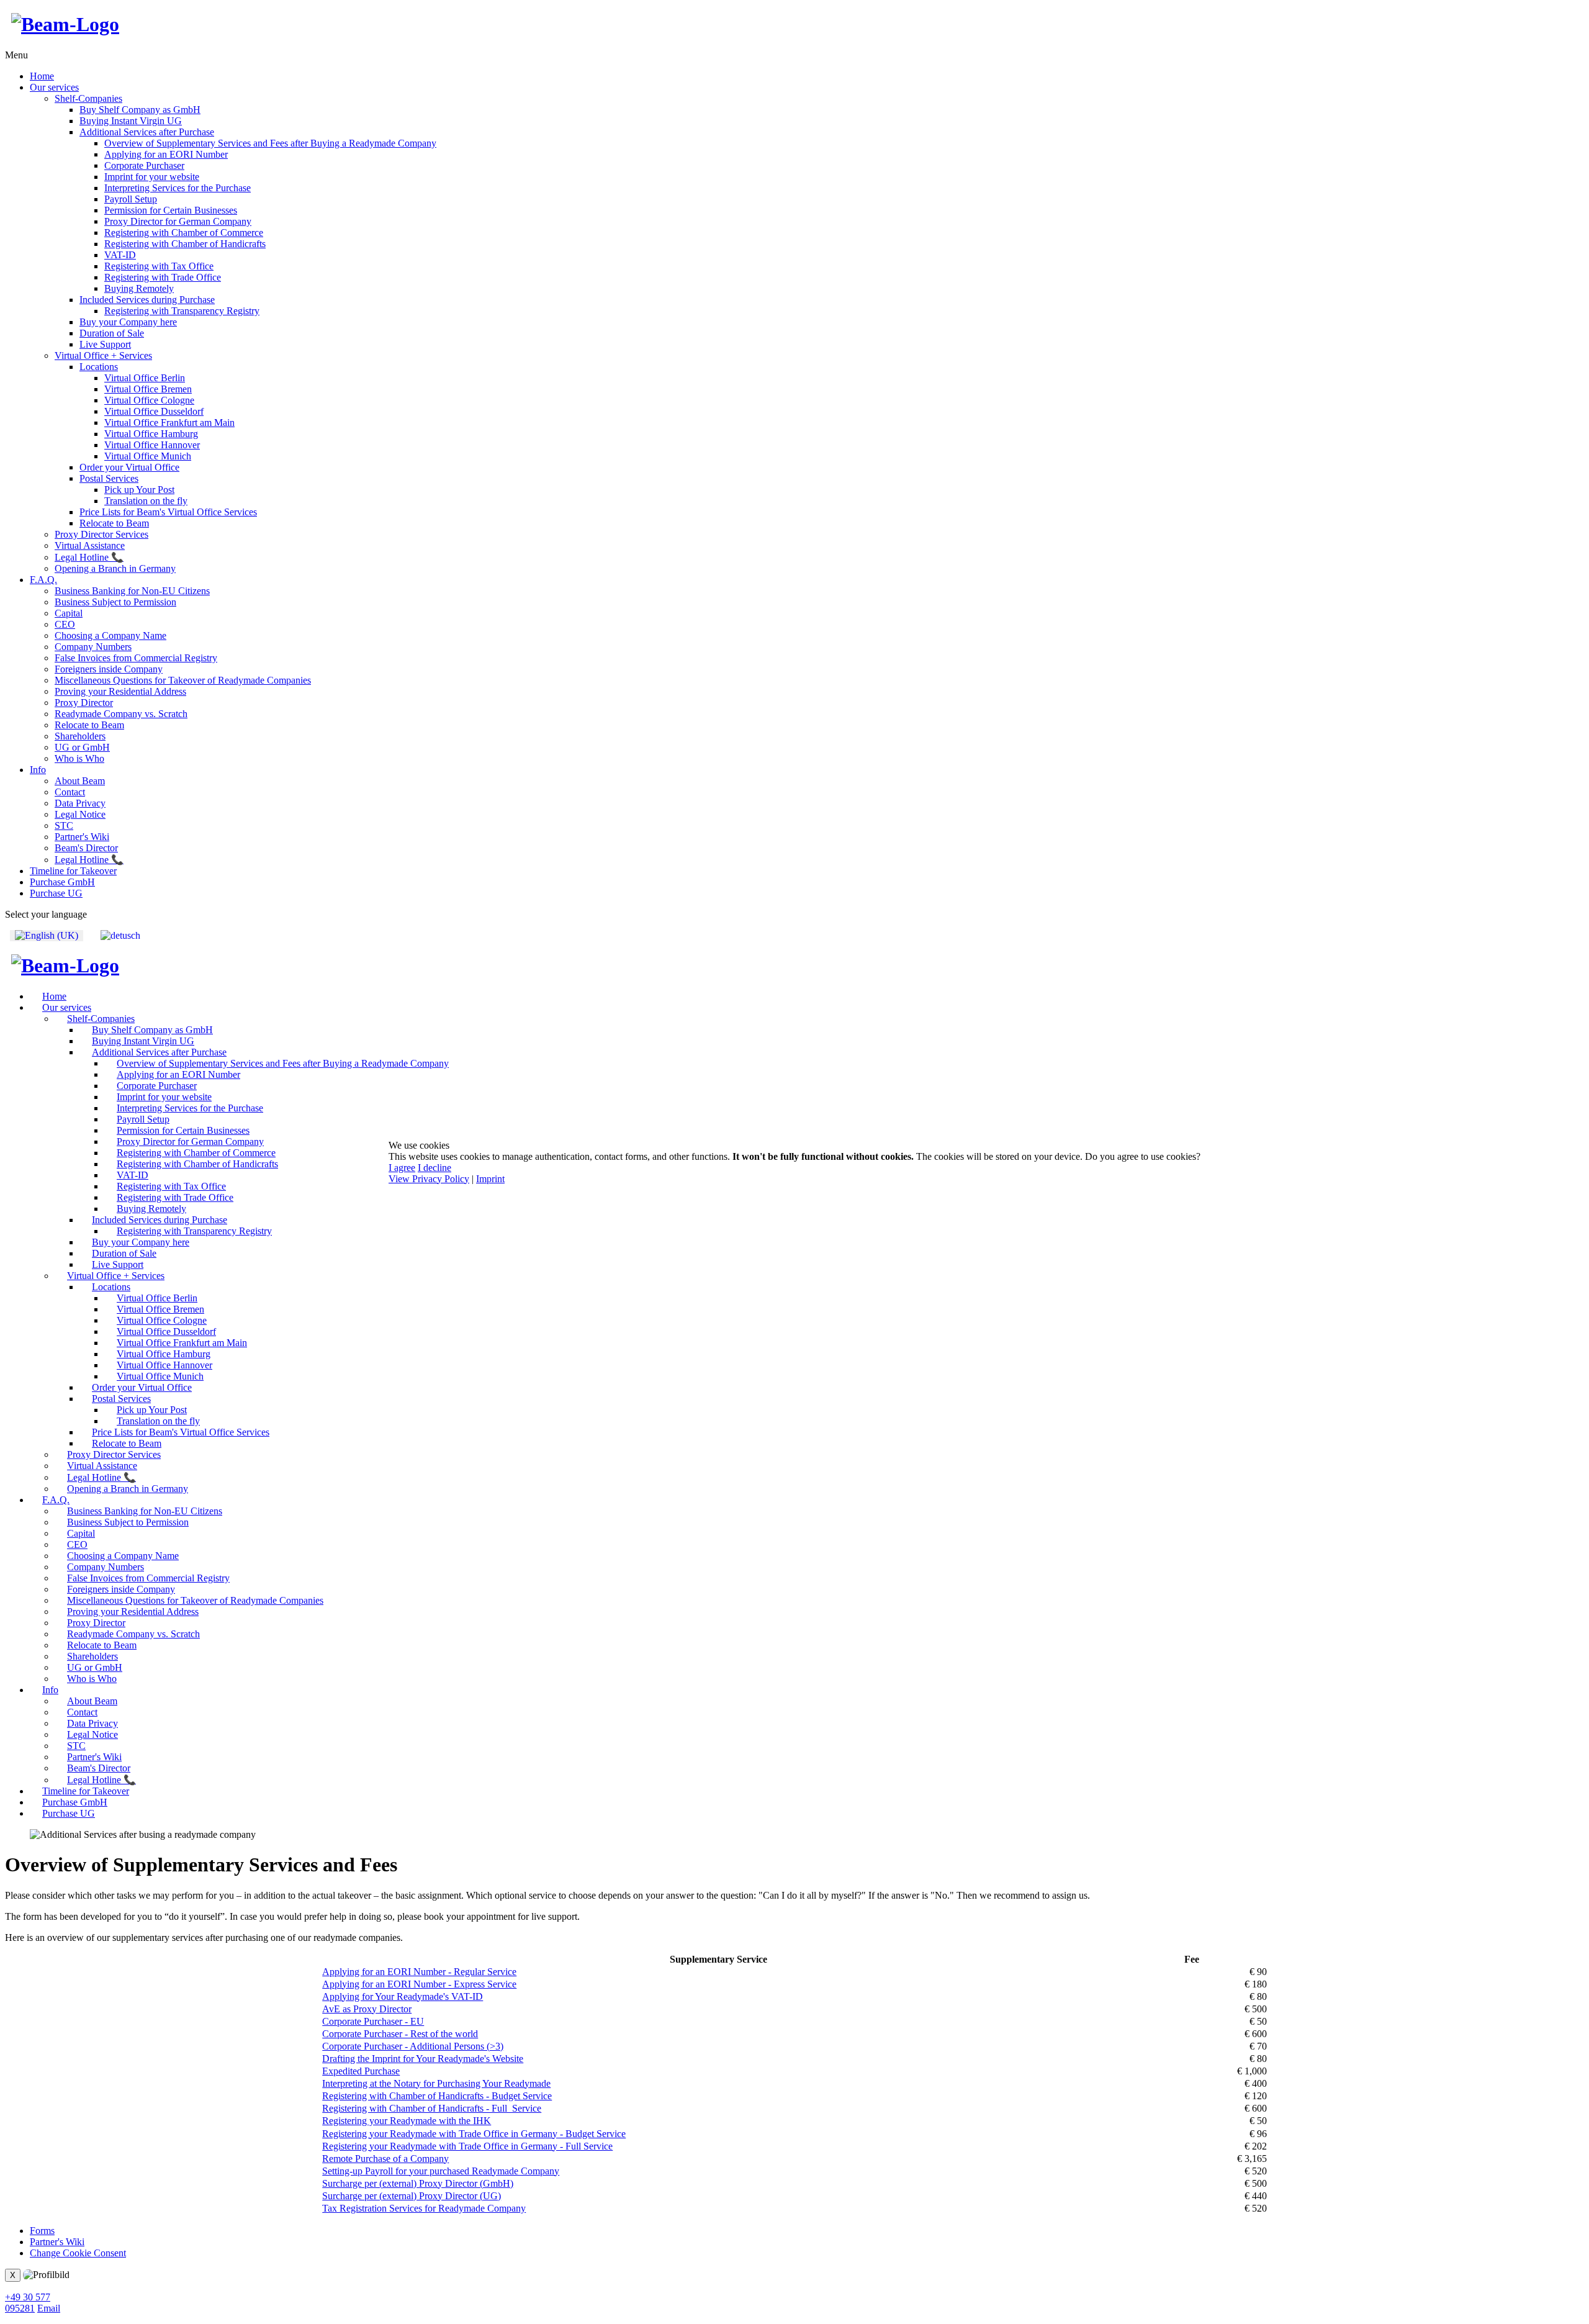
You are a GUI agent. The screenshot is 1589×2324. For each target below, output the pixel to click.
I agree (402, 1168)
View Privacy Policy (429, 1179)
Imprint (490, 1179)
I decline (434, 1168)
